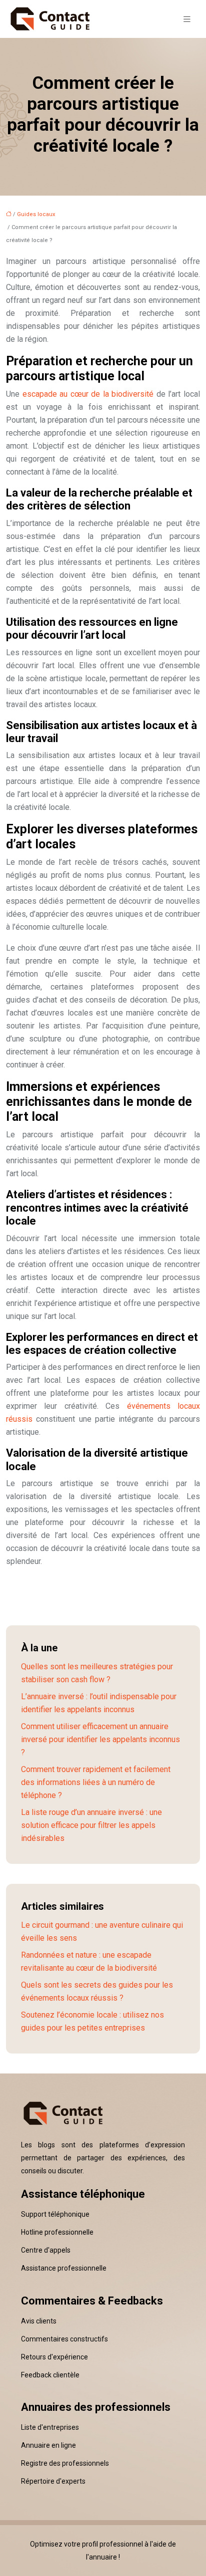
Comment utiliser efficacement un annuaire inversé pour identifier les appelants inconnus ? (100, 1739)
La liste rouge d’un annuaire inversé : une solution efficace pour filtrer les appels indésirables (91, 1825)
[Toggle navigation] (187, 19)
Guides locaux (36, 214)
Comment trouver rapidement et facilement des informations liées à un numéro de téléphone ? (96, 1782)
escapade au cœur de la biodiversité (88, 394)
